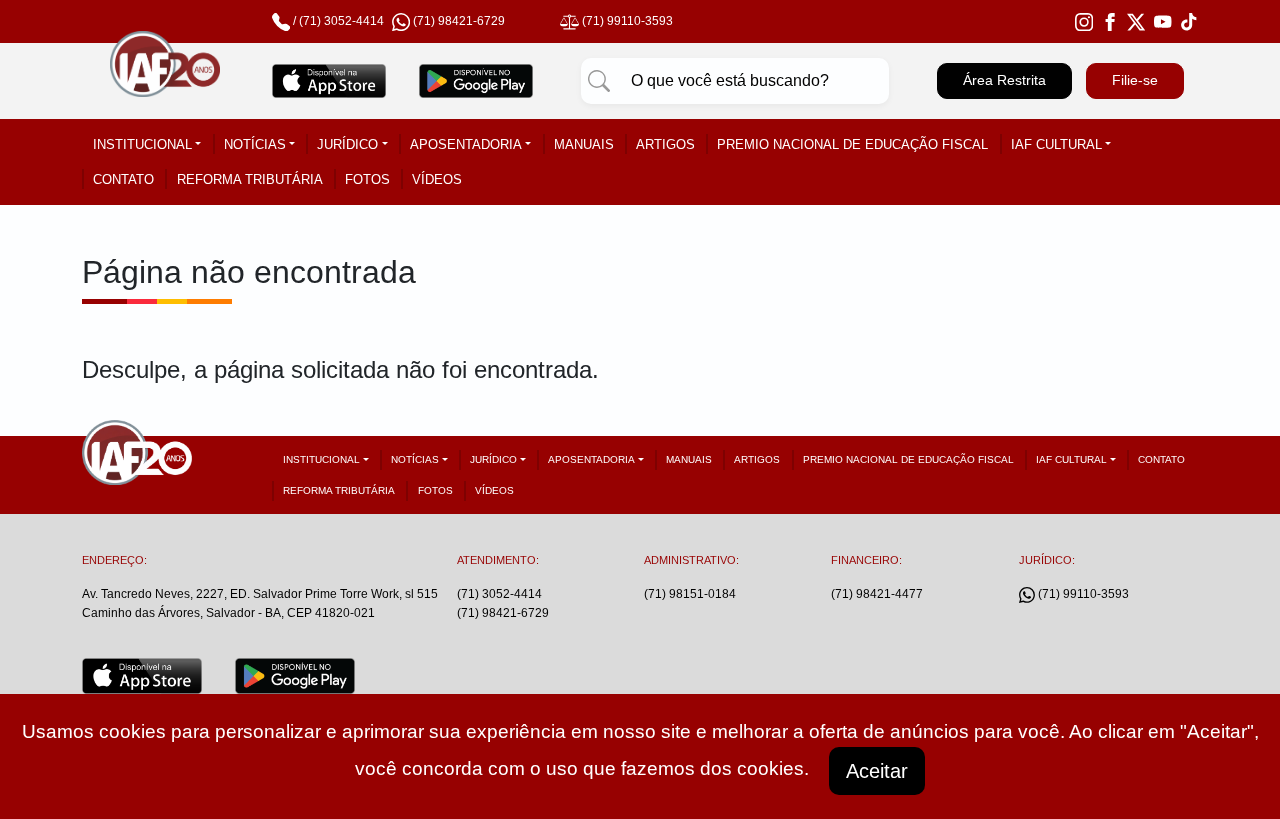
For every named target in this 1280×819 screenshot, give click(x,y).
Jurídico (347, 144)
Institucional (142, 144)
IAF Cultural (1056, 144)
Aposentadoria (466, 144)
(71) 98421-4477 (877, 594)
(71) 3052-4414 (341, 21)
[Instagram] (1084, 21)
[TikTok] (1189, 21)
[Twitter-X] (1136, 21)
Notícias (255, 144)
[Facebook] (1110, 21)
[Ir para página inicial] (165, 81)
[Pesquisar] (599, 81)
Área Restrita (1004, 80)
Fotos (367, 179)
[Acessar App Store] (329, 81)
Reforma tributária (250, 179)
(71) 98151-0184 (690, 594)
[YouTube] (1163, 21)
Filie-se (1135, 80)
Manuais (584, 144)
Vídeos (437, 179)
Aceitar (877, 771)
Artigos (665, 144)
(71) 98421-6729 (503, 613)
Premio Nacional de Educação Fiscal (852, 144)
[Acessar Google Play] (476, 81)
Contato (123, 179)
